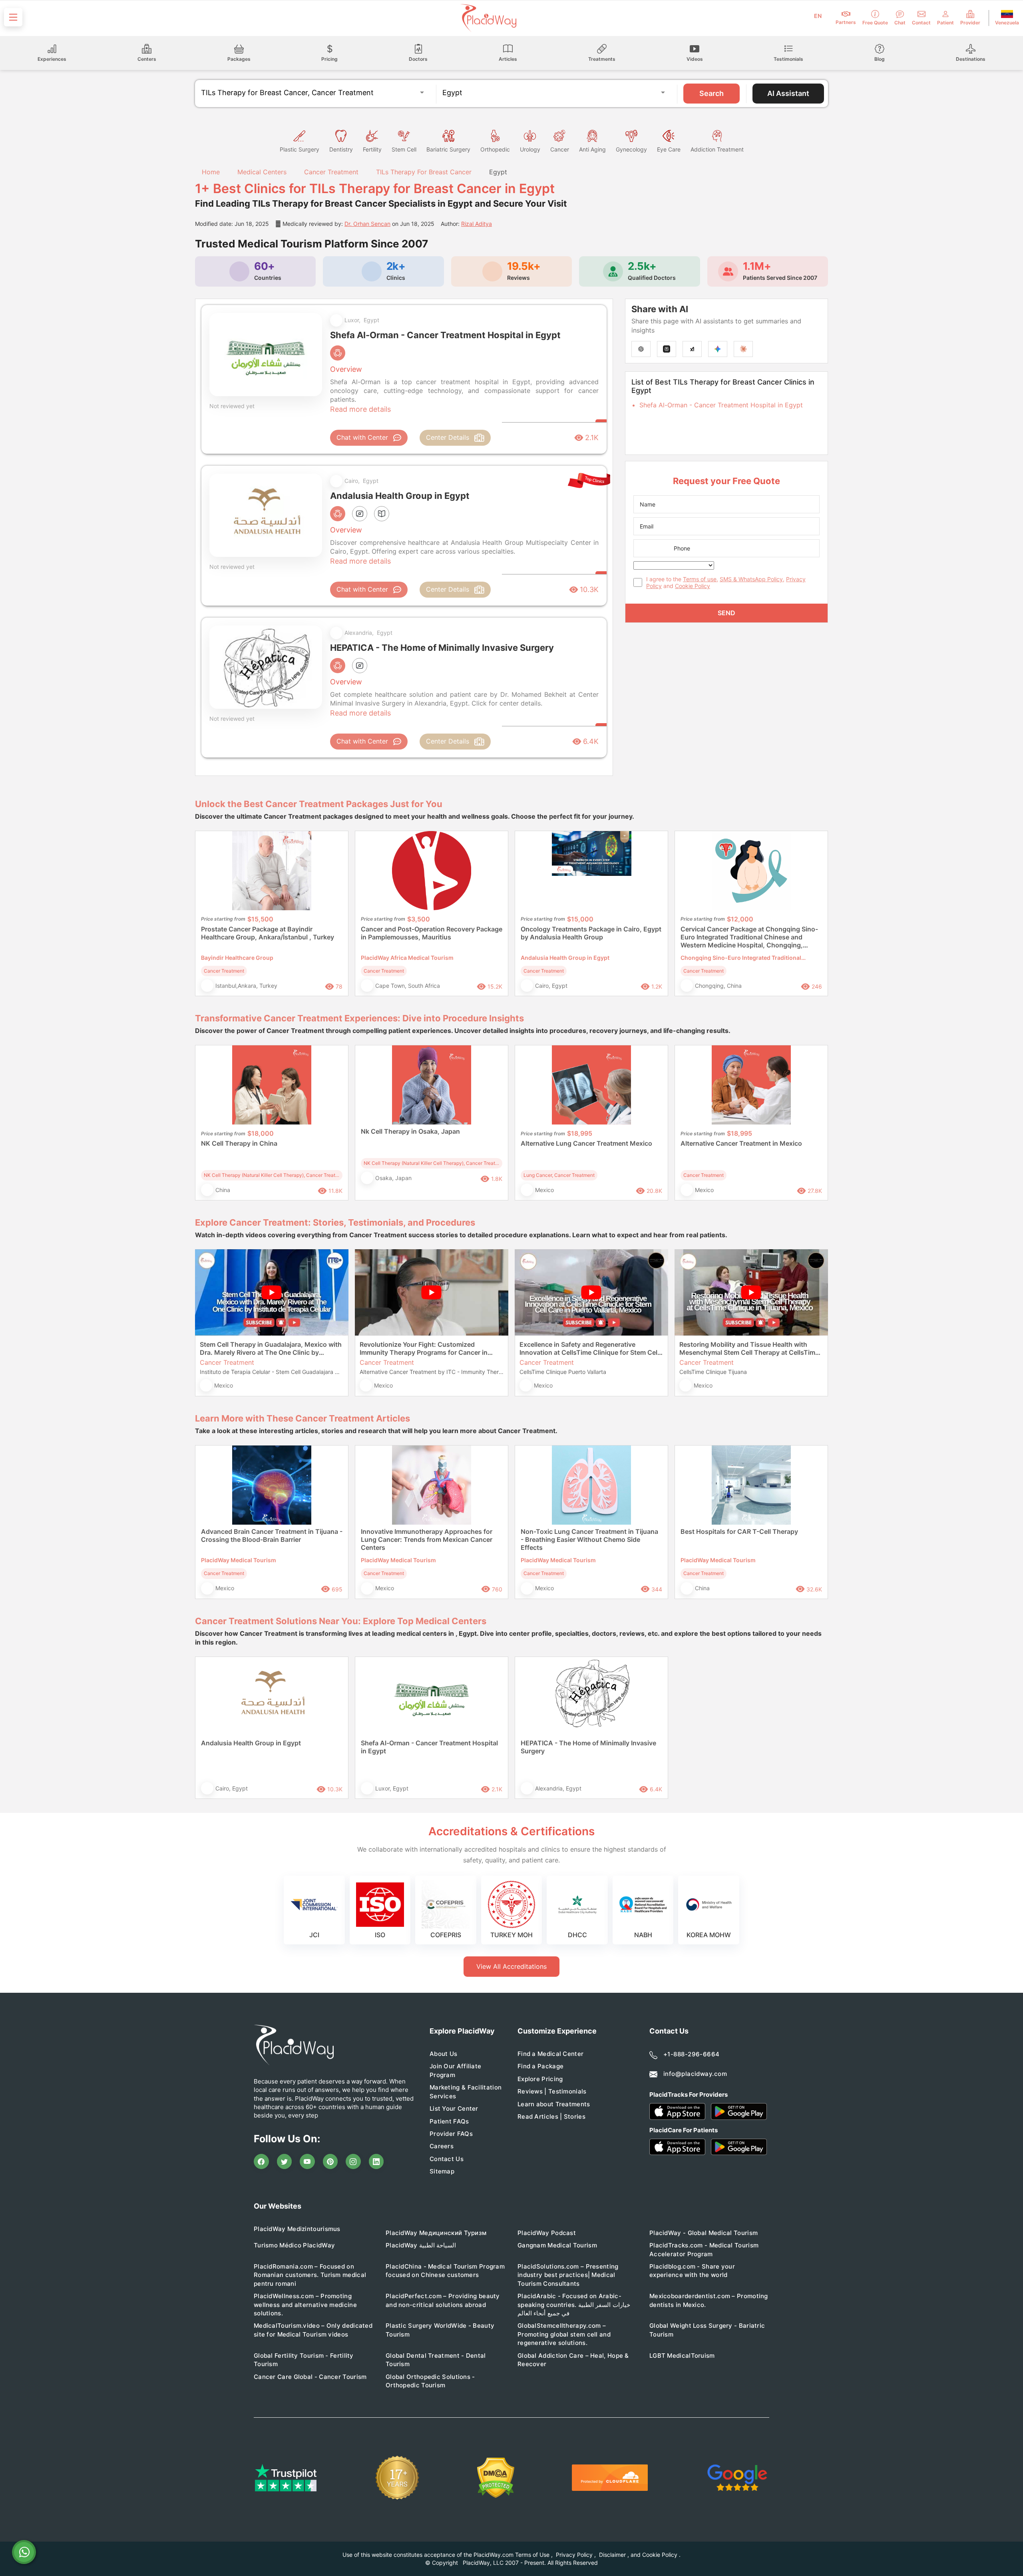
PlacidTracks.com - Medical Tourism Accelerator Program (704, 2249)
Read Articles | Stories (551, 2116)
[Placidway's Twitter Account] (285, 2161)
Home (210, 172)
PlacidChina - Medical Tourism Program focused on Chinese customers (445, 2271)
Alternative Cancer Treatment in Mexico (741, 1143)
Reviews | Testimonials (552, 2091)
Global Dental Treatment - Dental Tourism (436, 2360)
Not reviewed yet (232, 406)
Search (712, 93)
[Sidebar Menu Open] (13, 17)
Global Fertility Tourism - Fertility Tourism (304, 2360)
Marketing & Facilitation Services (466, 2092)
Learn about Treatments (554, 2104)
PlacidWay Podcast (547, 2233)
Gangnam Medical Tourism (557, 2245)
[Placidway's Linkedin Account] (376, 2161)
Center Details (448, 437)
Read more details (360, 409)
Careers (442, 2146)
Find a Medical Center (550, 2054)
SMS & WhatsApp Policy (751, 579)
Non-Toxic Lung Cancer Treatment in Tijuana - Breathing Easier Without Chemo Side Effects (589, 1539)
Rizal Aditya (477, 224)
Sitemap (442, 2171)
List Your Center (454, 2108)
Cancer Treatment (331, 172)
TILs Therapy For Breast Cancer (424, 172)
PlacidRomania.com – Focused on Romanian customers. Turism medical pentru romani (310, 2275)
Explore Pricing (540, 2079)
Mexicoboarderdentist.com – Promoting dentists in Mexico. (709, 2300)
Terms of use (700, 579)
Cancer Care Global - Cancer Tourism (310, 2377)
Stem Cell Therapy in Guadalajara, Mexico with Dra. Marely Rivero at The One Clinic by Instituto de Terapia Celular (271, 1348)
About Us (443, 2054)
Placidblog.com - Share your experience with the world (692, 2271)
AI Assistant (788, 93)
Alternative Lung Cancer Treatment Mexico (586, 1143)
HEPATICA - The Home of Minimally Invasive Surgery (588, 1747)
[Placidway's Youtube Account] (307, 2161)
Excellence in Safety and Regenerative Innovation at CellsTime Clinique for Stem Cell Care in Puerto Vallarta (589, 1348)
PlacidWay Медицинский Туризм (436, 2233)
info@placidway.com (695, 2074)
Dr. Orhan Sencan (367, 224)
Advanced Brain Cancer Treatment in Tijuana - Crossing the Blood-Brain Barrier (272, 1535)
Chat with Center (362, 437)
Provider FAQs (451, 2134)
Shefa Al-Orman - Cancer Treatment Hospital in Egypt (721, 405)
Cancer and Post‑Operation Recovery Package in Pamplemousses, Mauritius (432, 933)
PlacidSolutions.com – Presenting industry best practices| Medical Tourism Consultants (568, 2275)
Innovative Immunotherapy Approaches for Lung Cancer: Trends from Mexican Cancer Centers (427, 1539)
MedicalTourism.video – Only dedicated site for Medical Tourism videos (313, 2330)
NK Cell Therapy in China (239, 1143)
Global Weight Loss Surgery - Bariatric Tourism (707, 2330)
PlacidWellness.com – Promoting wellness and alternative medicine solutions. (305, 2305)
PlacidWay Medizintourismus (297, 2229)
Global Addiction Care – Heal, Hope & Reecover (573, 2360)
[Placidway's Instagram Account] (353, 2161)
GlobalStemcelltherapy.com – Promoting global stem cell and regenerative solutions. (564, 2334)
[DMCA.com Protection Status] (496, 2478)
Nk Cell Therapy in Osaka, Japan (410, 1131)
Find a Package (540, 2066)
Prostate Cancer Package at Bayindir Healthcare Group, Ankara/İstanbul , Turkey (268, 933)
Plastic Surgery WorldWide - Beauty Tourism (440, 2330)
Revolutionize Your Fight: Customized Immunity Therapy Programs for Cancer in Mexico (424, 1348)
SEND (726, 613)
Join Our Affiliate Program (455, 2070)
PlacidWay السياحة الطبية (421, 2245)
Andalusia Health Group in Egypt (251, 1743)
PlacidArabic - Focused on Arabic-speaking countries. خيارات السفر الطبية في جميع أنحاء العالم (574, 2305)
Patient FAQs (449, 2121)
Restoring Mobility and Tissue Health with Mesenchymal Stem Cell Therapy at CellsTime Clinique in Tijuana (749, 1348)
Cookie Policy (693, 586)
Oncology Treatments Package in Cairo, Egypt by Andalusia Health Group (591, 933)
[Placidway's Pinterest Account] (330, 2161)
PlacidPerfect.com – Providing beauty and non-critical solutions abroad (443, 2300)
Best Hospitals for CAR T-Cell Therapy (739, 1531)
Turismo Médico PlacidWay (294, 2245)
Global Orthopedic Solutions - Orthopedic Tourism (430, 2381)
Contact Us (447, 2159)
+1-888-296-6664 (692, 2054)
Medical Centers (262, 172)
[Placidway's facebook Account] (261, 2161)
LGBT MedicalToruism (682, 2356)
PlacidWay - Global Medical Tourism (704, 2233)
